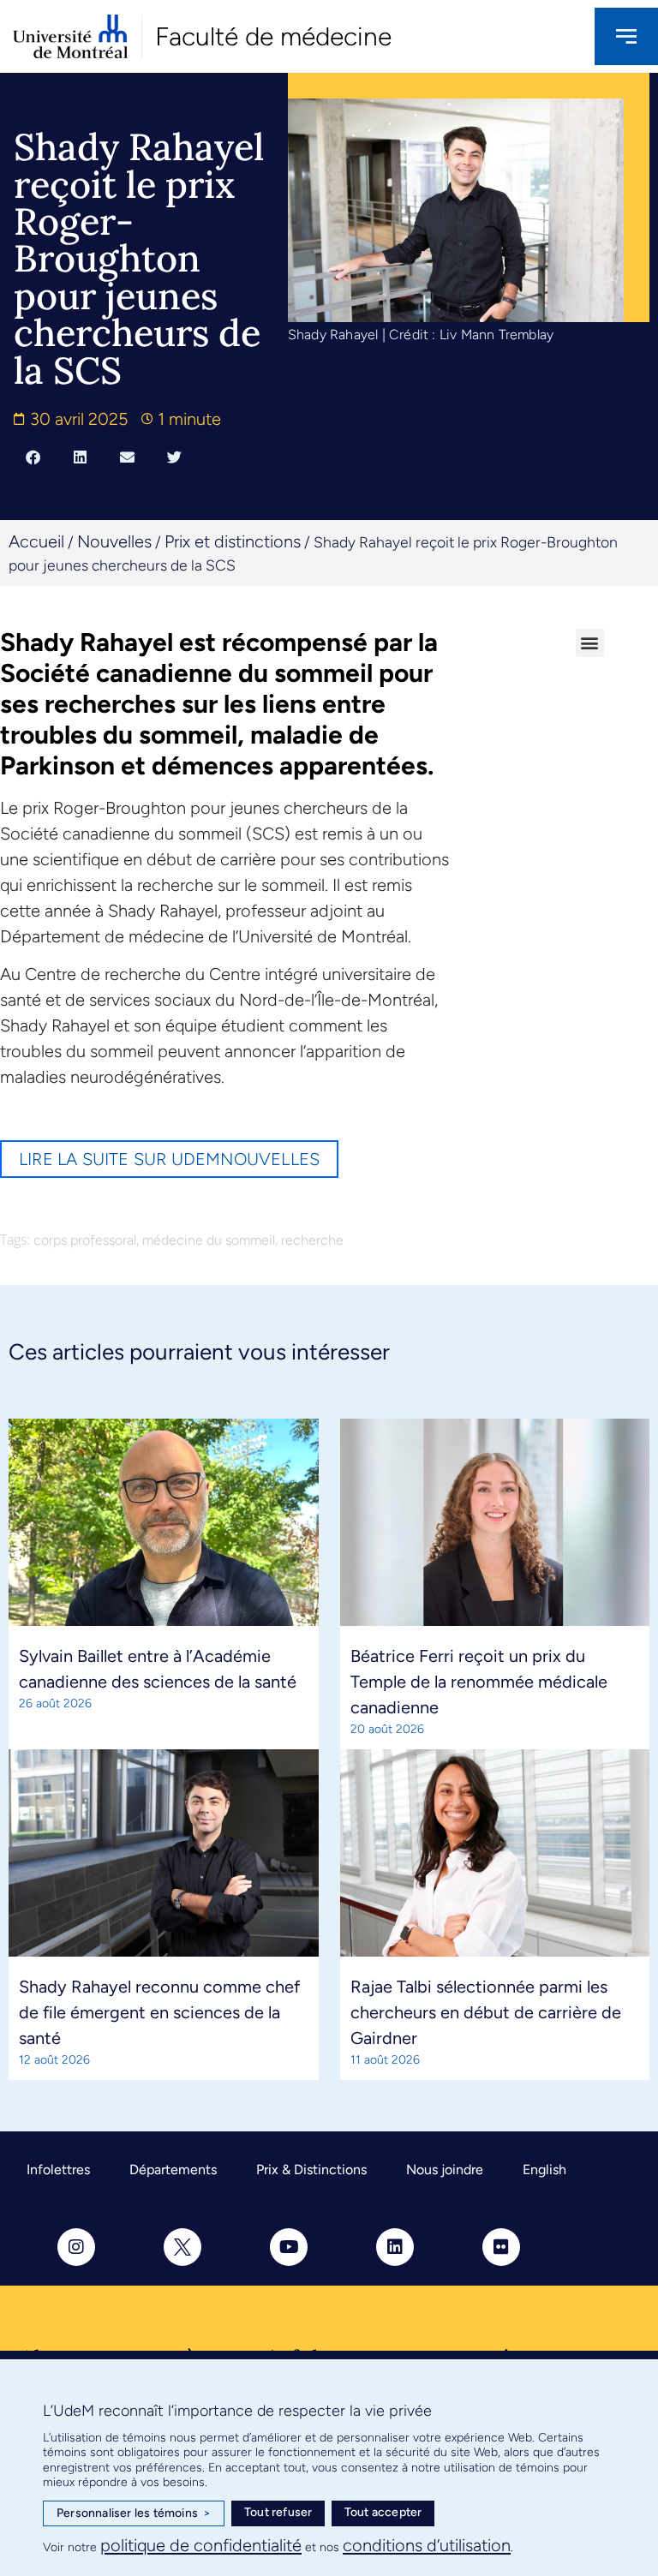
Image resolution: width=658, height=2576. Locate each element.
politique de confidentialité (201, 2545)
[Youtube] (289, 2247)
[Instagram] (76, 2247)
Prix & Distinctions (311, 2170)
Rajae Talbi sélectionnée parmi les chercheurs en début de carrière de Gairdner (486, 2012)
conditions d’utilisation (427, 2545)
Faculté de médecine (273, 36)
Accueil (36, 541)
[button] (33, 457)
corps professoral (85, 1240)
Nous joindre (445, 2170)
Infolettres (58, 2170)
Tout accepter (383, 2512)
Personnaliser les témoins (134, 2513)
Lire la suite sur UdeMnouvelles (169, 1159)
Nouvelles (114, 541)
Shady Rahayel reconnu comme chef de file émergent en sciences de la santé (159, 2012)
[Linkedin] (395, 2247)
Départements (173, 2170)
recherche (312, 1240)
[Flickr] (501, 2247)
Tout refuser (278, 2512)
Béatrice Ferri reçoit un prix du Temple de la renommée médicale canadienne (479, 1682)
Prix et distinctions (233, 541)
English (544, 2170)
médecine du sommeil (209, 1240)
